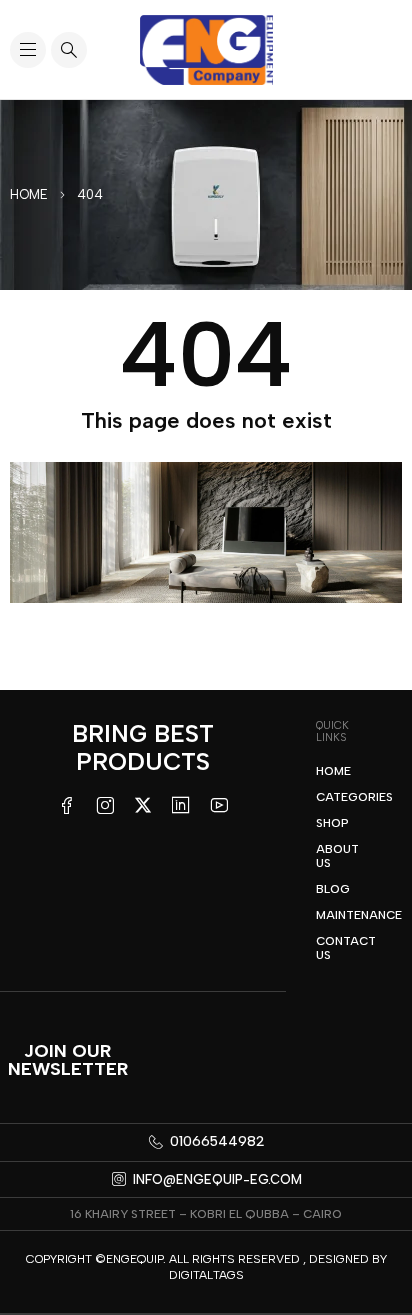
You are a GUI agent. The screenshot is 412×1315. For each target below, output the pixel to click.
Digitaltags (206, 1275)
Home (29, 194)
